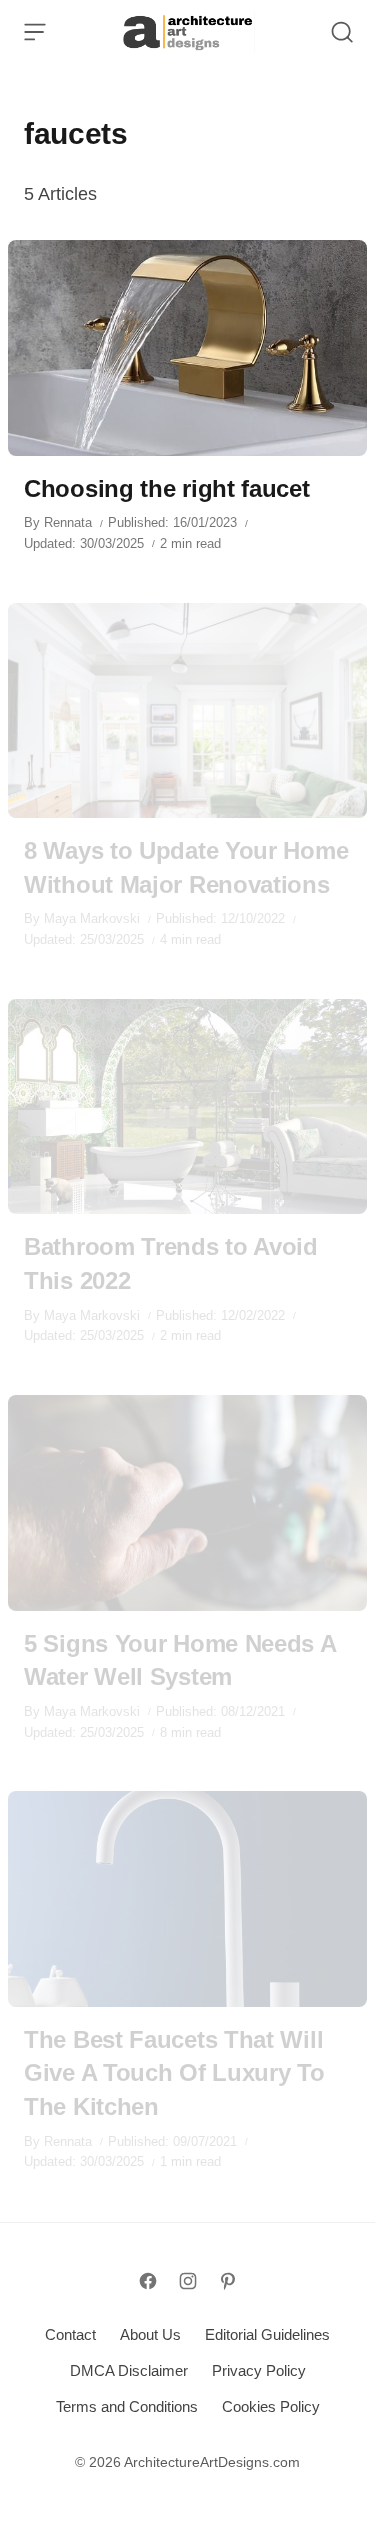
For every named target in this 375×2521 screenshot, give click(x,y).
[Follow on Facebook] (148, 2281)
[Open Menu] (35, 32)
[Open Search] (342, 32)
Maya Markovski (92, 918)
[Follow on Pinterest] (228, 2281)
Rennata (68, 522)
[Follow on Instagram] (188, 2281)
